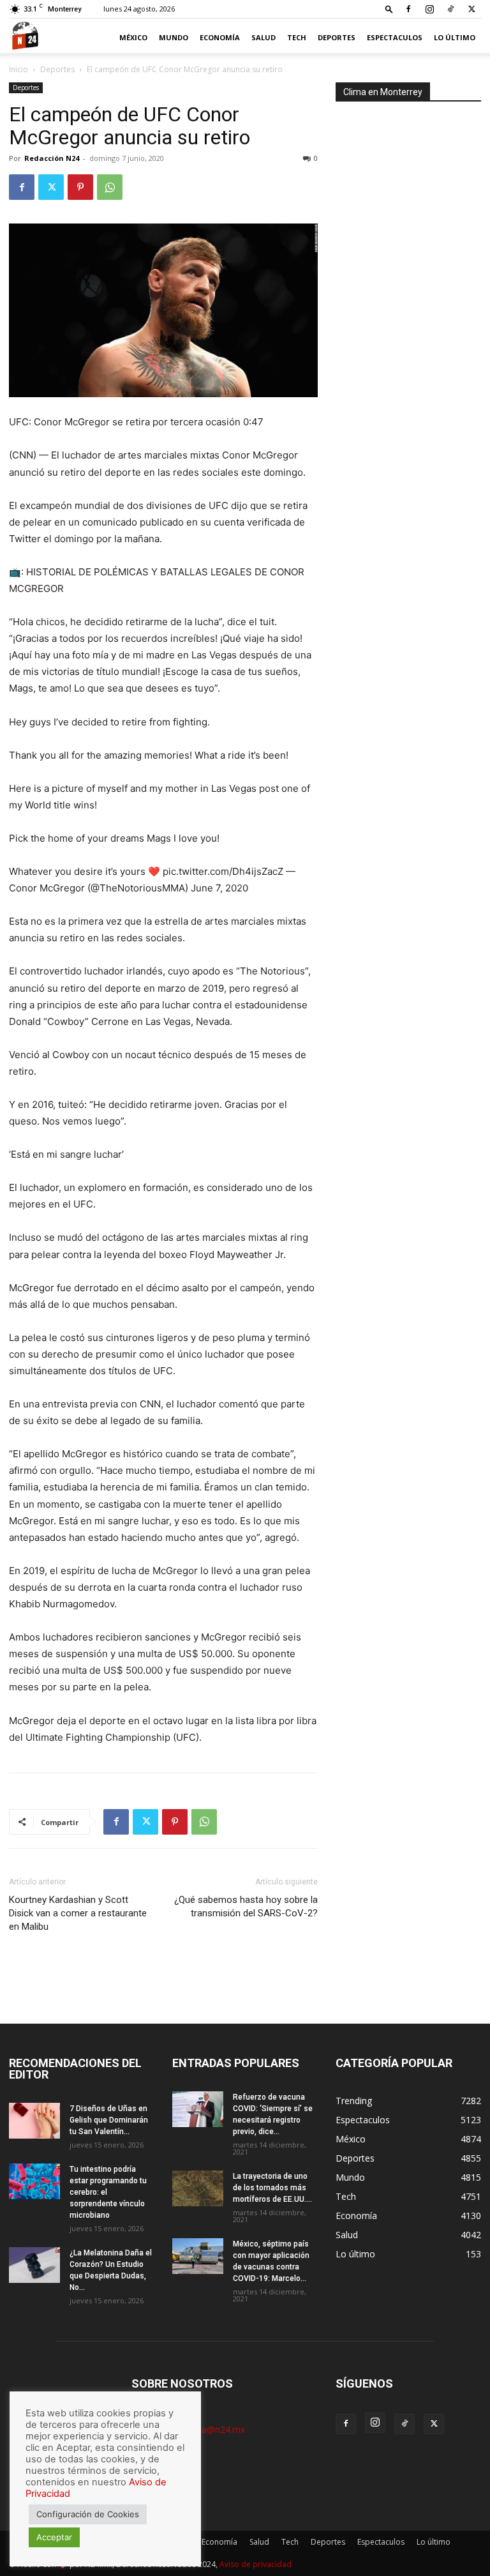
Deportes (337, 37)
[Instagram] (429, 9)
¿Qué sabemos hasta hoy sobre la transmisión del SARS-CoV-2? (246, 1906)
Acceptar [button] (54, 2537)
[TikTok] (450, 9)
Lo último (455, 37)
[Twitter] (471, 9)
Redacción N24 (52, 158)
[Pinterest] (80, 187)
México (133, 37)
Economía (220, 37)
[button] (389, 9)
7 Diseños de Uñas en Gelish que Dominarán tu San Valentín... (109, 2120)
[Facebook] (408, 9)
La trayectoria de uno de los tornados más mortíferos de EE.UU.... (272, 2188)
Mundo (174, 37)
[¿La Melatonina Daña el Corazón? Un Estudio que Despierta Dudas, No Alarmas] (34, 2265)
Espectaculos (395, 37)
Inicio (19, 69)
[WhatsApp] (110, 187)
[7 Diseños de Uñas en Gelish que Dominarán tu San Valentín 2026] (34, 2121)
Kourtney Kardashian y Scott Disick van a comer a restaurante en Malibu (78, 1913)
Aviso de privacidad (256, 2564)
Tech (297, 37)
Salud (264, 37)
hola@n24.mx (217, 2429)
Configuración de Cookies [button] (88, 2514)
